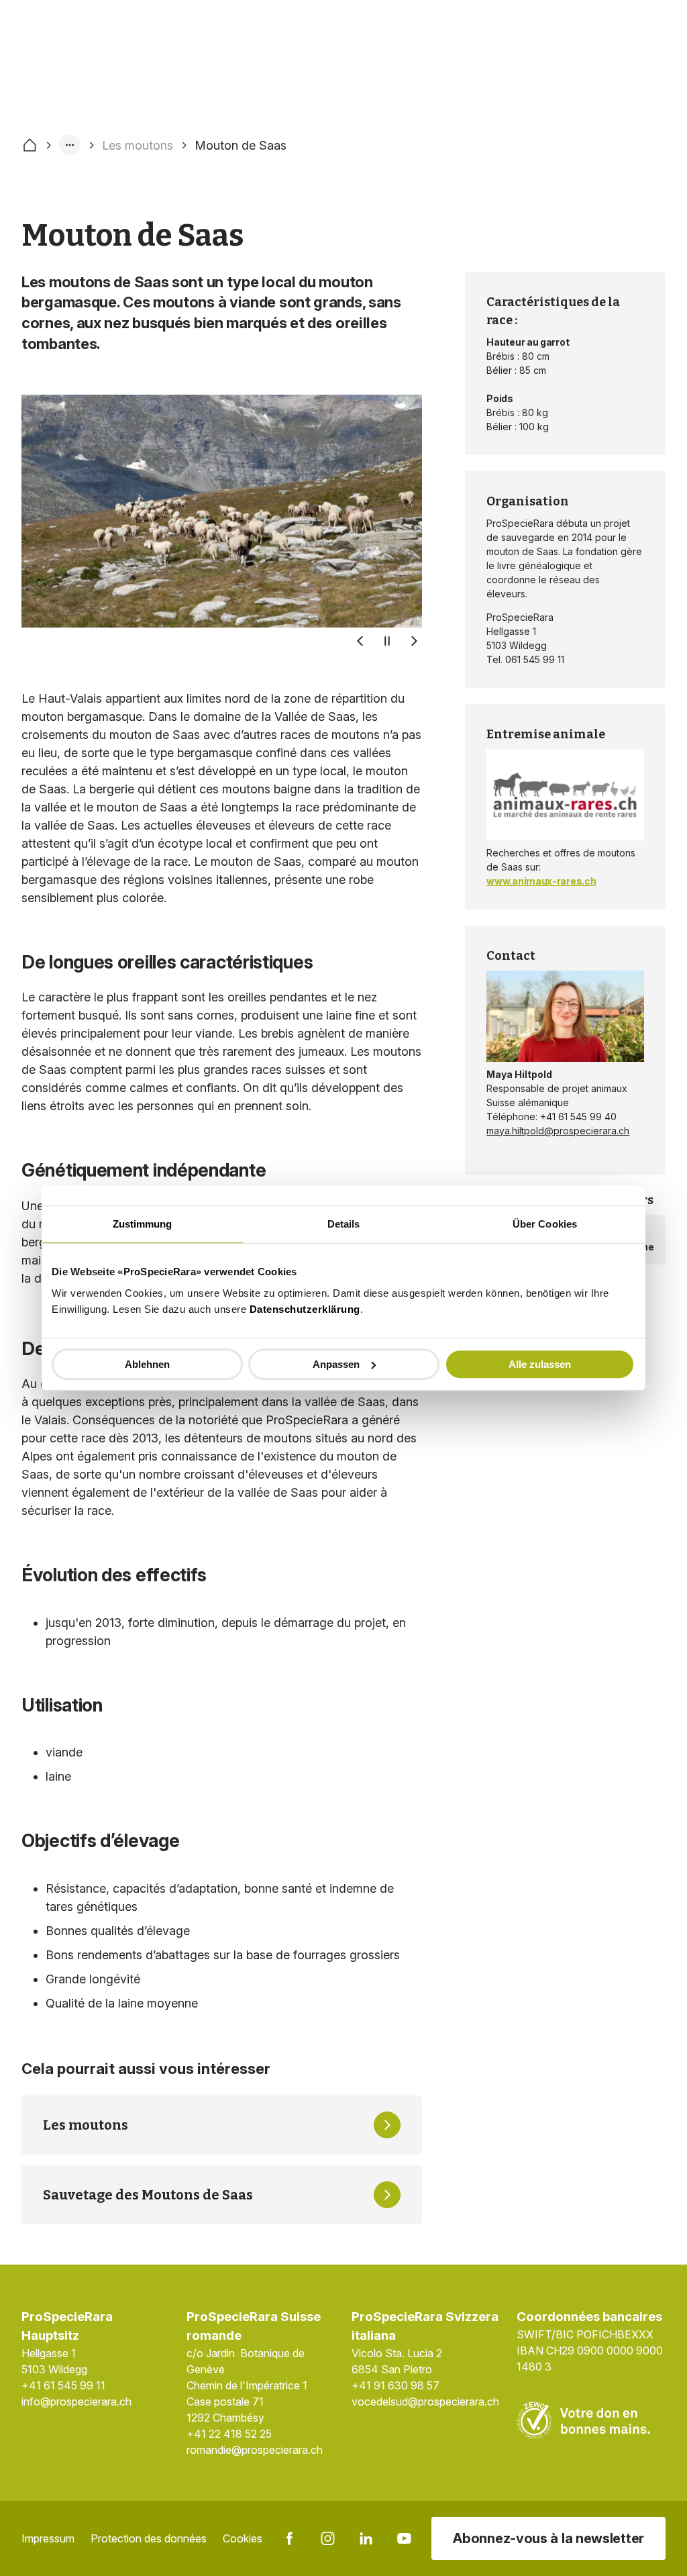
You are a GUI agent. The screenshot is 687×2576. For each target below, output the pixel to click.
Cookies (243, 2538)
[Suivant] (414, 641)
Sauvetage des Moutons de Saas (148, 2195)
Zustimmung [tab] (143, 1224)
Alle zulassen (540, 1364)
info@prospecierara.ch (76, 2401)
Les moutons (138, 145)
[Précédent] (360, 641)
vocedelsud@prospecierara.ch (425, 2401)
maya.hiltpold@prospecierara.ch (558, 1131)
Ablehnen (147, 1364)
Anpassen (336, 1364)
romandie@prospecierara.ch (255, 2450)
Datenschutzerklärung (305, 1309)
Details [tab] (344, 1224)
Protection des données (149, 2538)
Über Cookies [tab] (545, 1224)
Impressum (48, 2538)
